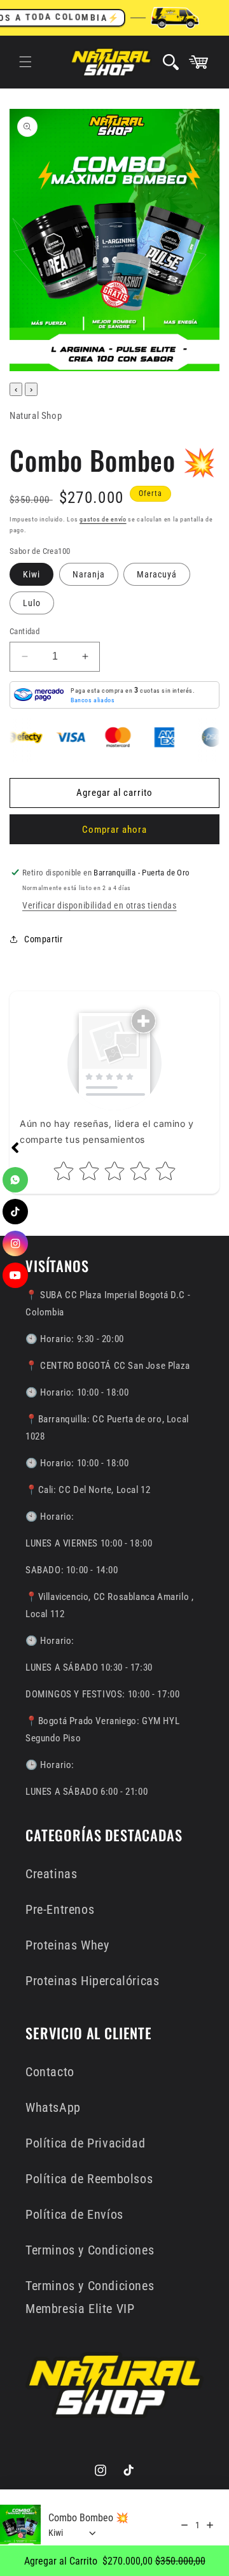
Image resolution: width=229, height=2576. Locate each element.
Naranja (89, 574)
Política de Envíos (74, 2214)
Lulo (32, 603)
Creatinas (51, 1874)
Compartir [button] (43, 939)
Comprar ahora (114, 830)
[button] (25, 62)
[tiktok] (15, 1212)
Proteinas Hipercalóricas (92, 1981)
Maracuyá (157, 574)
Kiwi (31, 574)
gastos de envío (103, 519)
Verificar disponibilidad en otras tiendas (100, 905)
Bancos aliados (93, 700)
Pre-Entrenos (60, 1909)
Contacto (50, 2072)
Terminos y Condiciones (90, 2250)
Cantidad (24, 631)
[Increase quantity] (210, 2525)
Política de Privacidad (85, 2143)
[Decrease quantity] (184, 2525)
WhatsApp (53, 2107)
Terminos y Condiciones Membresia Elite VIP (90, 2297)
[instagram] (15, 1243)
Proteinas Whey (67, 1945)
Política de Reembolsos (89, 2179)
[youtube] (15, 1275)
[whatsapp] (15, 1180)
